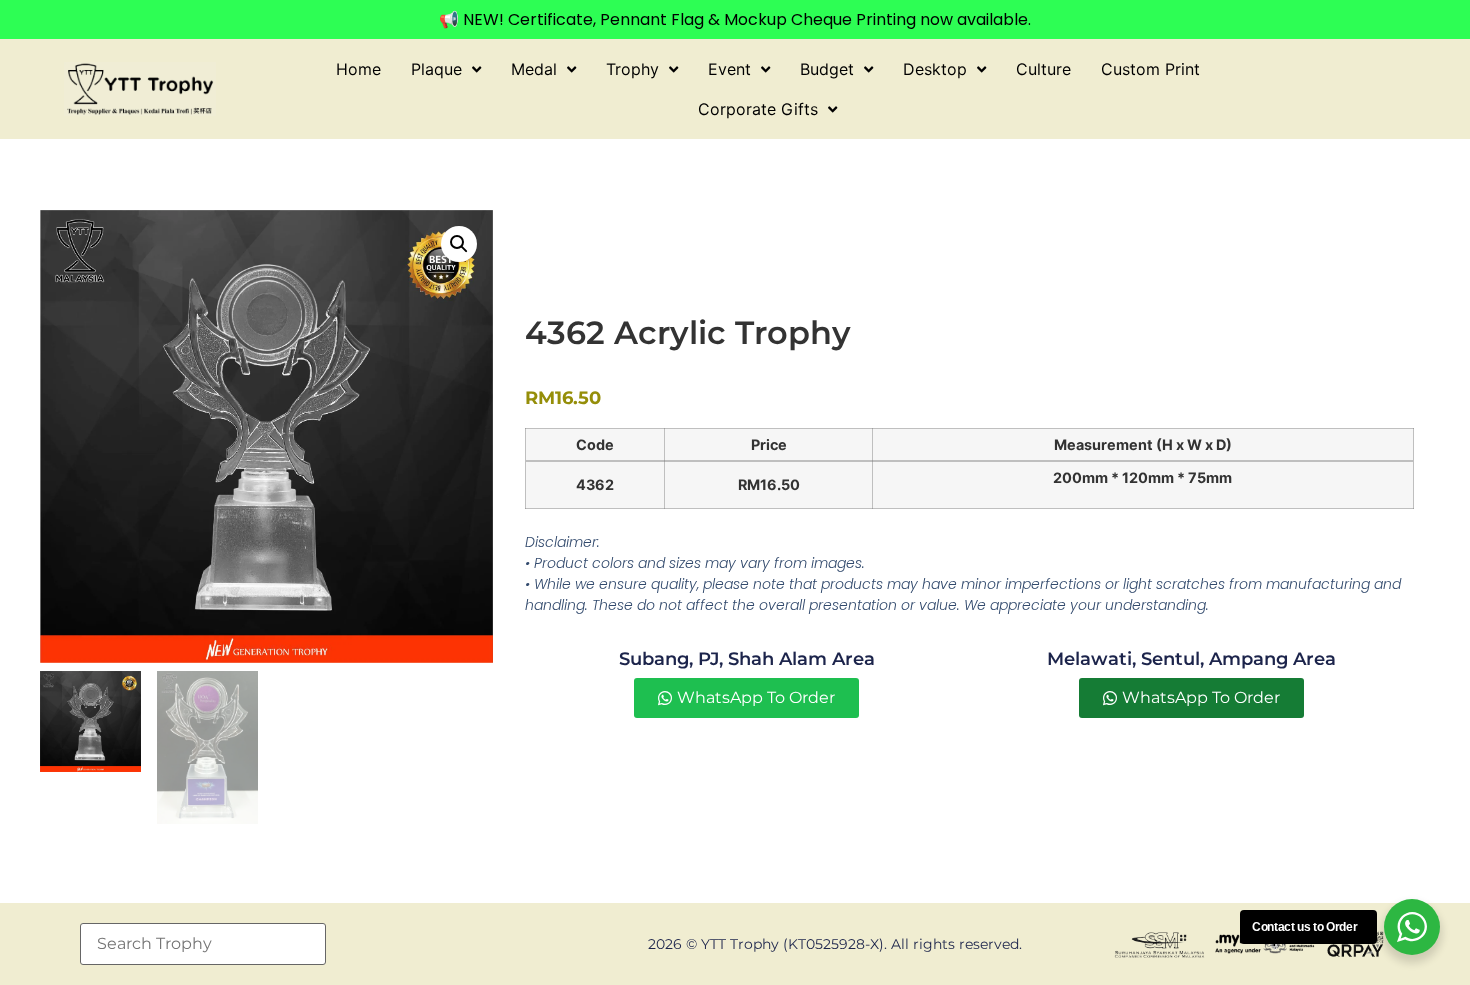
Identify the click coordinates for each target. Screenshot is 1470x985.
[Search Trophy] (203, 944)
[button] (459, 244)
